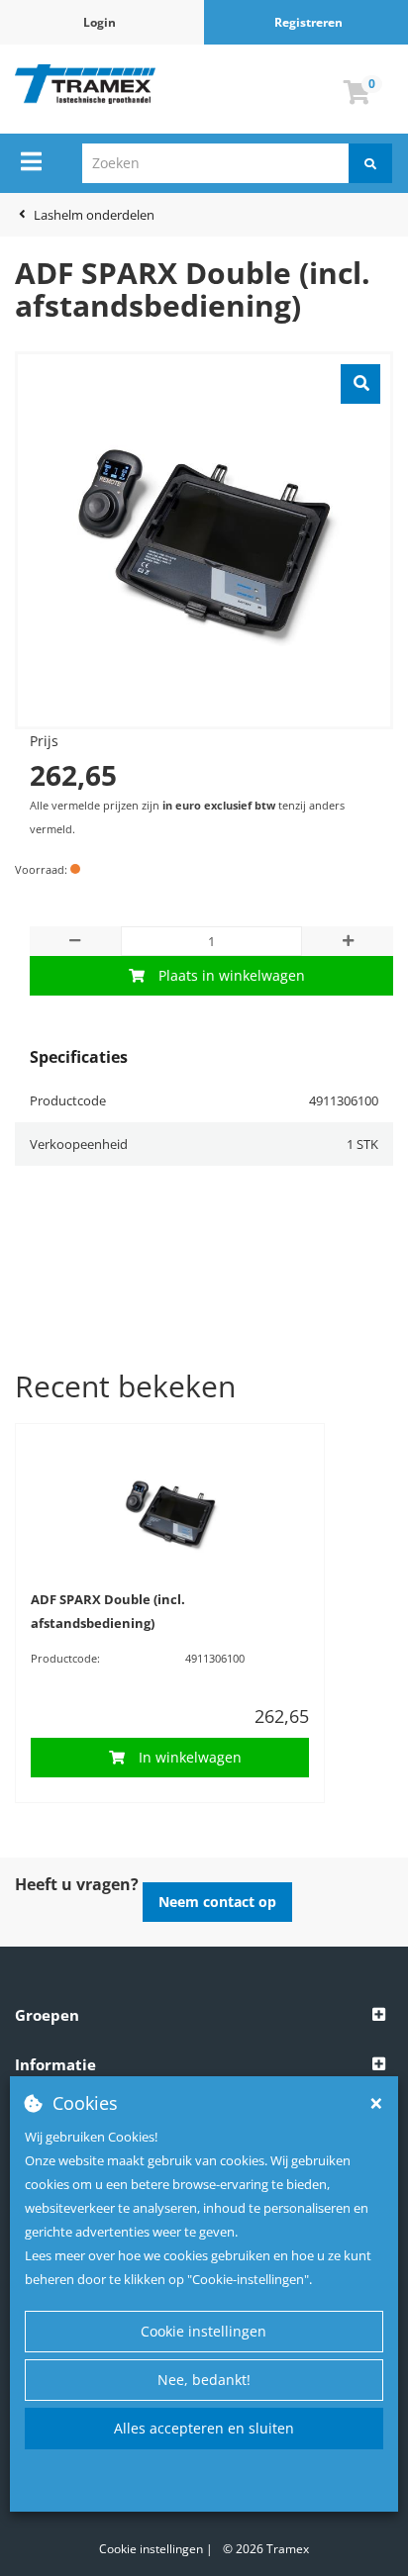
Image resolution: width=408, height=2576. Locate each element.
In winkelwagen (190, 1757)
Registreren (308, 22)
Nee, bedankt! (204, 2380)
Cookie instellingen (204, 2331)
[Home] (85, 84)
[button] (204, 2016)
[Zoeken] (370, 163)
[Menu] (31, 161)
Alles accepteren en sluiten (204, 2428)
